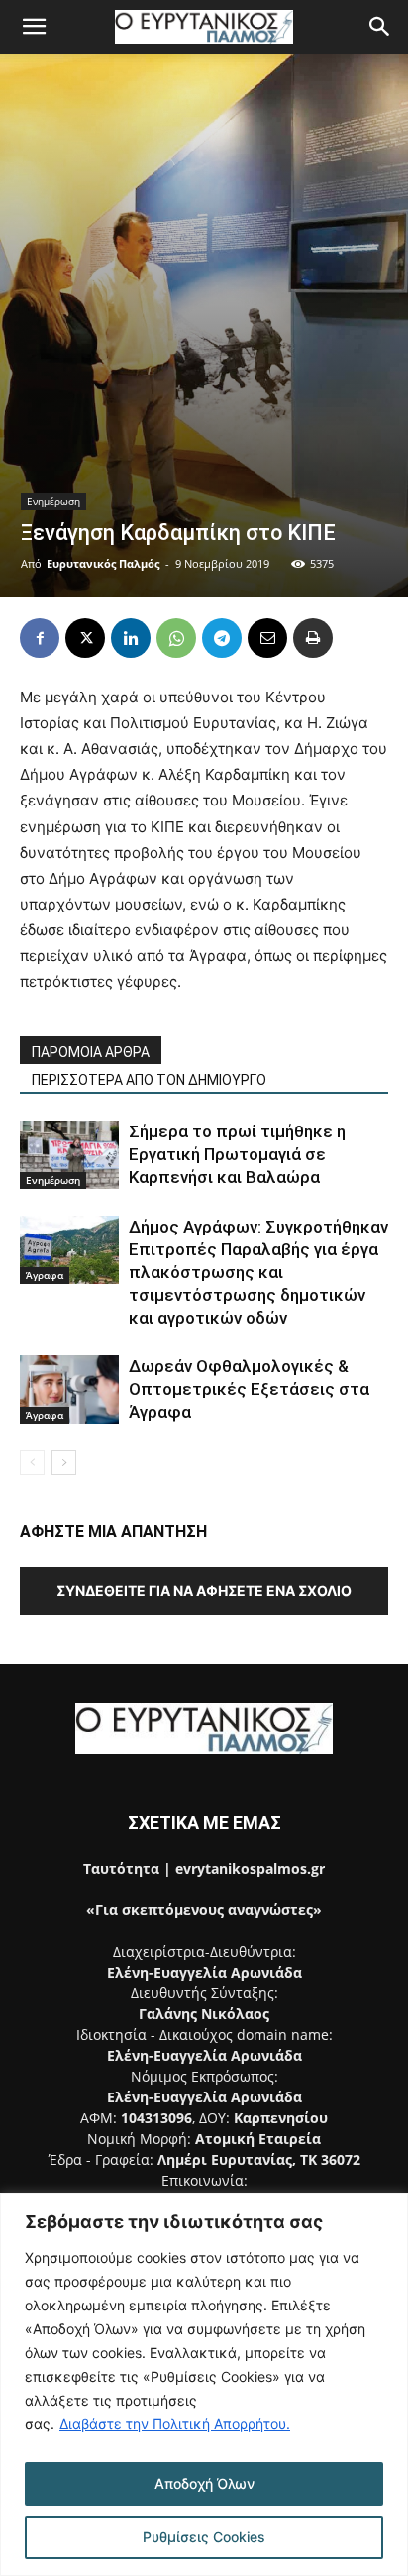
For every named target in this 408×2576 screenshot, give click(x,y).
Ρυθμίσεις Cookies (204, 2537)
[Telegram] (222, 638)
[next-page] (64, 1463)
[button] (34, 27)
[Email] (267, 638)
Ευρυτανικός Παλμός (103, 563)
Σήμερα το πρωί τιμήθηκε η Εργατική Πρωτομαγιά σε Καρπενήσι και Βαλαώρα (237, 1154)
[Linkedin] (131, 638)
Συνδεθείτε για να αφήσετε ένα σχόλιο (204, 1591)
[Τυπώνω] (313, 638)
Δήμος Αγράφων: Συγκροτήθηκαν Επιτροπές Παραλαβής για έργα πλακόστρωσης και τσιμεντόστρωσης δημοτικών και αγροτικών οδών (258, 1272)
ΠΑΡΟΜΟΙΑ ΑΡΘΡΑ (91, 1052)
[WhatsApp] (176, 638)
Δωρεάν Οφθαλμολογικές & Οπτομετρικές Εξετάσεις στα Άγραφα (249, 1389)
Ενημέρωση (53, 501)
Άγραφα (45, 1275)
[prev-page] (32, 1463)
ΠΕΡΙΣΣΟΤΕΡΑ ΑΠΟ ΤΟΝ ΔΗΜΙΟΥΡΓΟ (149, 1080)
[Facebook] (40, 638)
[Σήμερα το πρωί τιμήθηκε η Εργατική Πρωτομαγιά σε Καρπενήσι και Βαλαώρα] (69, 1155)
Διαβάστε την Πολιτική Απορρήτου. (175, 2424)
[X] (85, 638)
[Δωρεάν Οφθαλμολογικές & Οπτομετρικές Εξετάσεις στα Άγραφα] (69, 1390)
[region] (204, 2384)
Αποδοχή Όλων (204, 2483)
